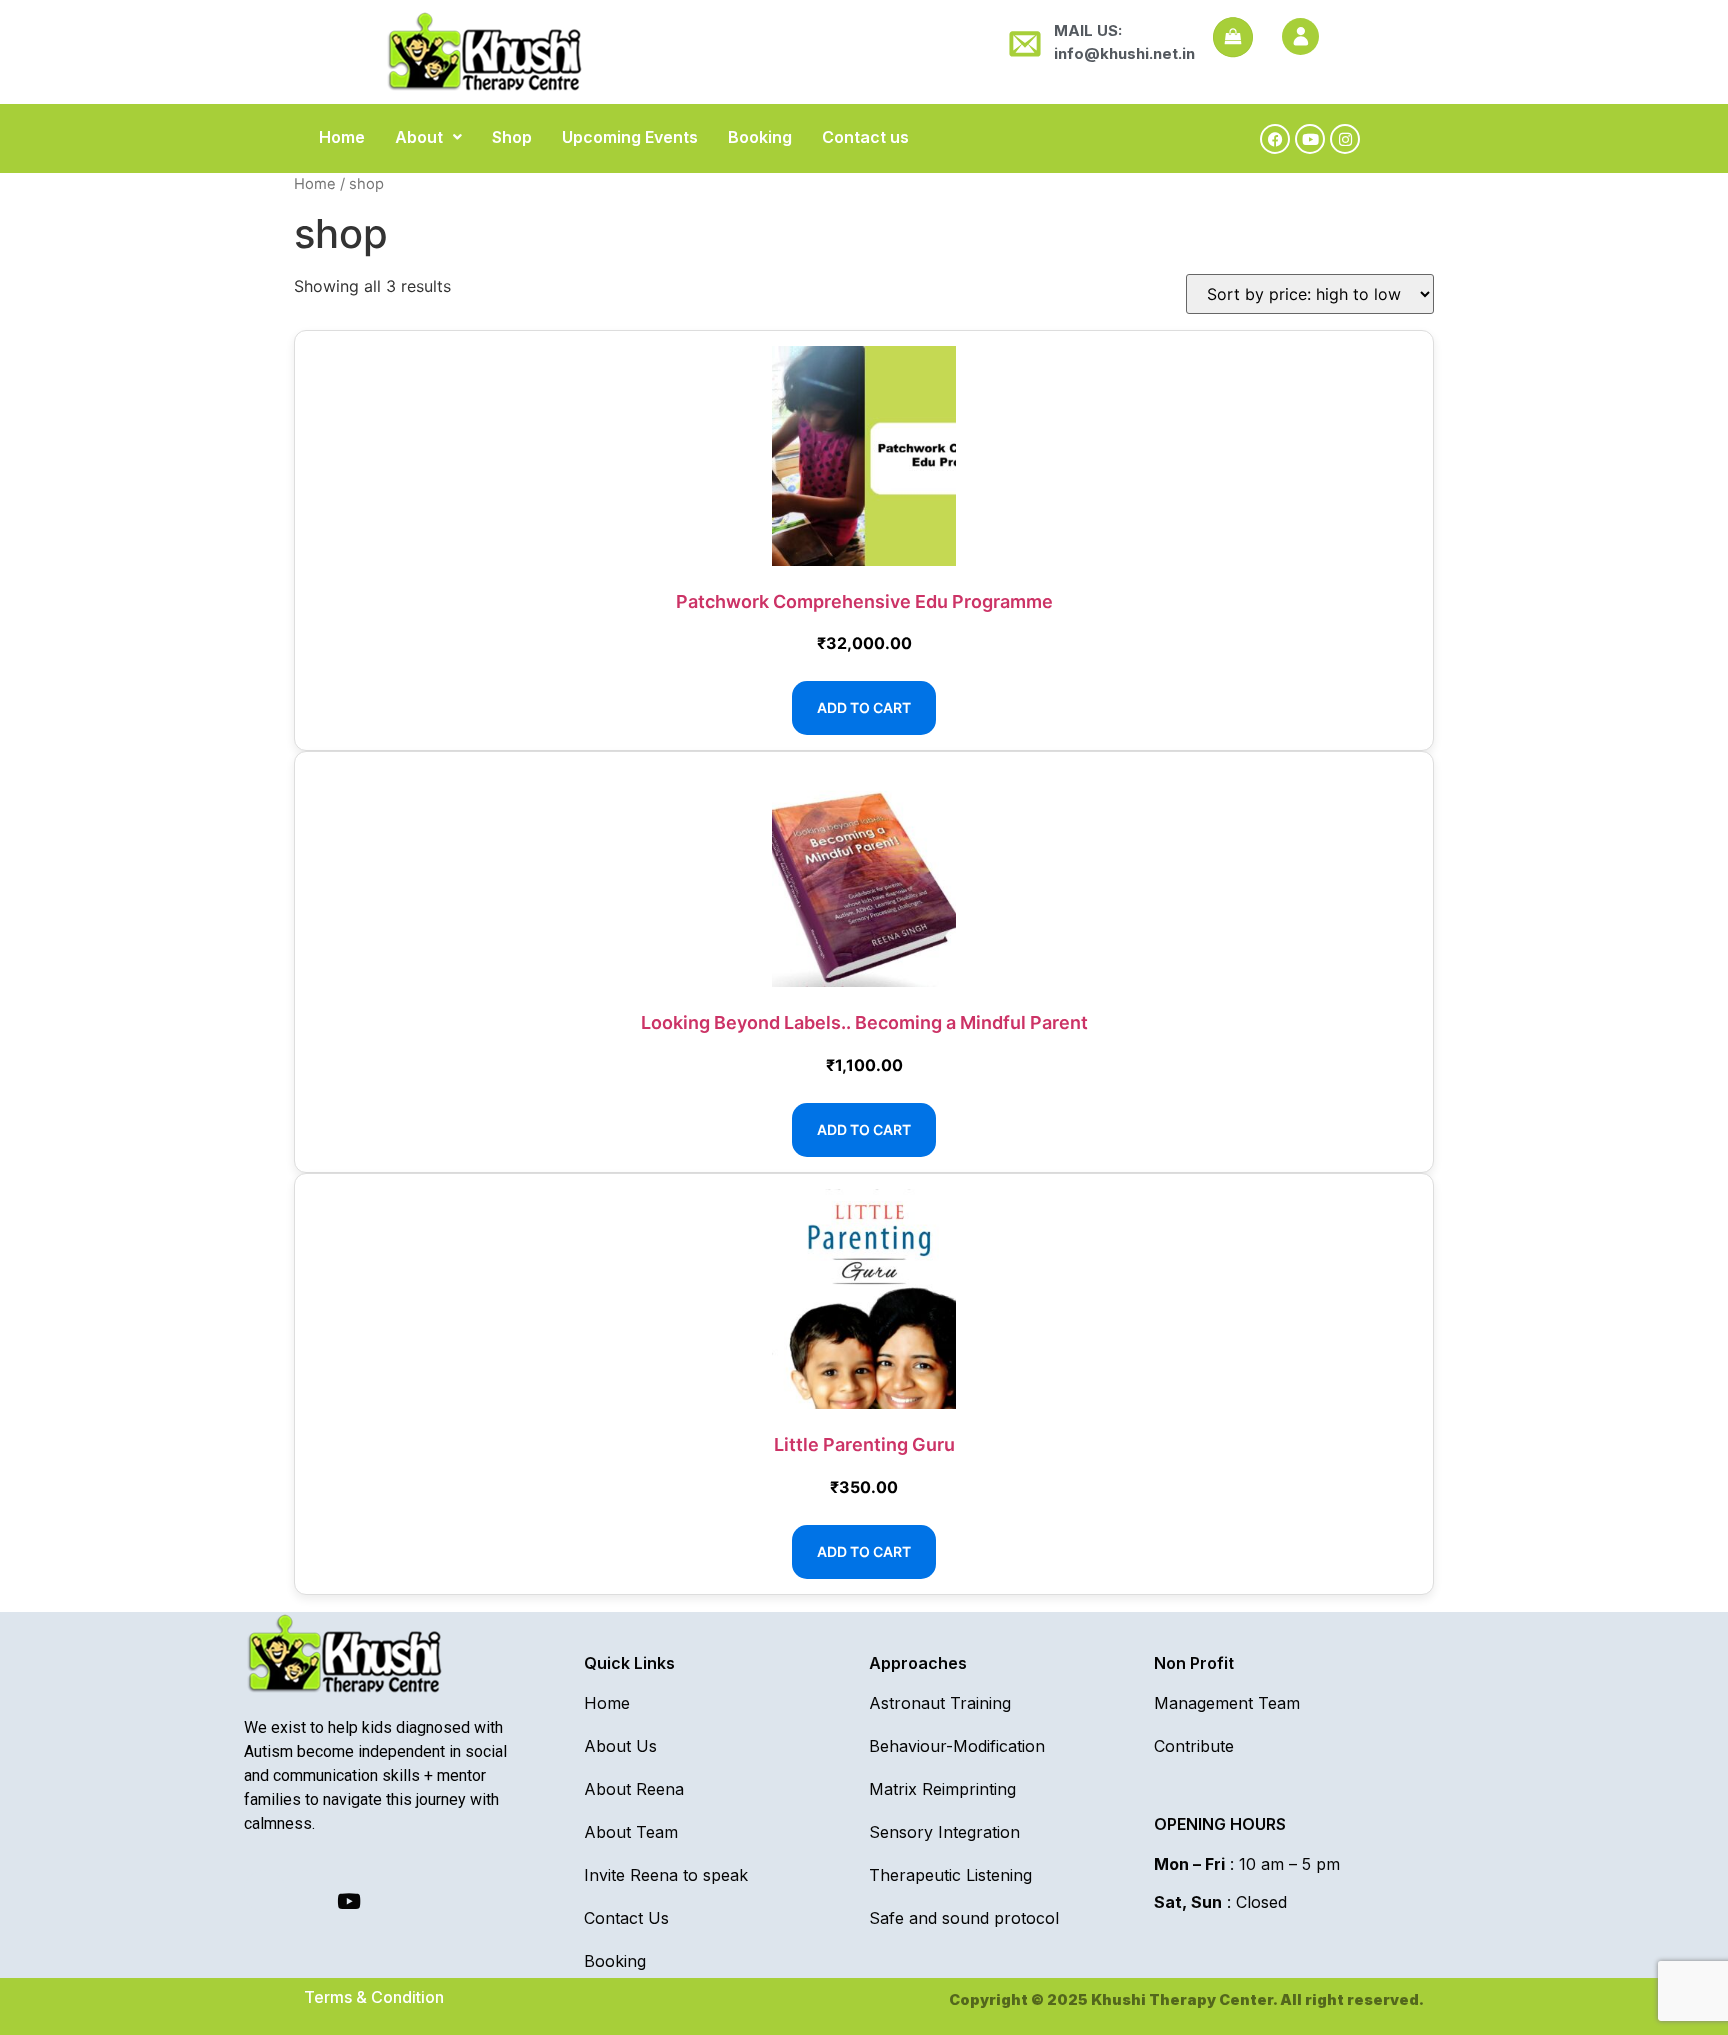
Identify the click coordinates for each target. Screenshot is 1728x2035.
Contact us (865, 137)
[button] (428, 137)
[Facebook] (1275, 139)
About (419, 137)
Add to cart (864, 707)
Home (342, 137)
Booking (760, 137)
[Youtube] (1310, 139)
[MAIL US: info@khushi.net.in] (1021, 42)
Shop (512, 137)
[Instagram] (1345, 139)
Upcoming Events (630, 137)
